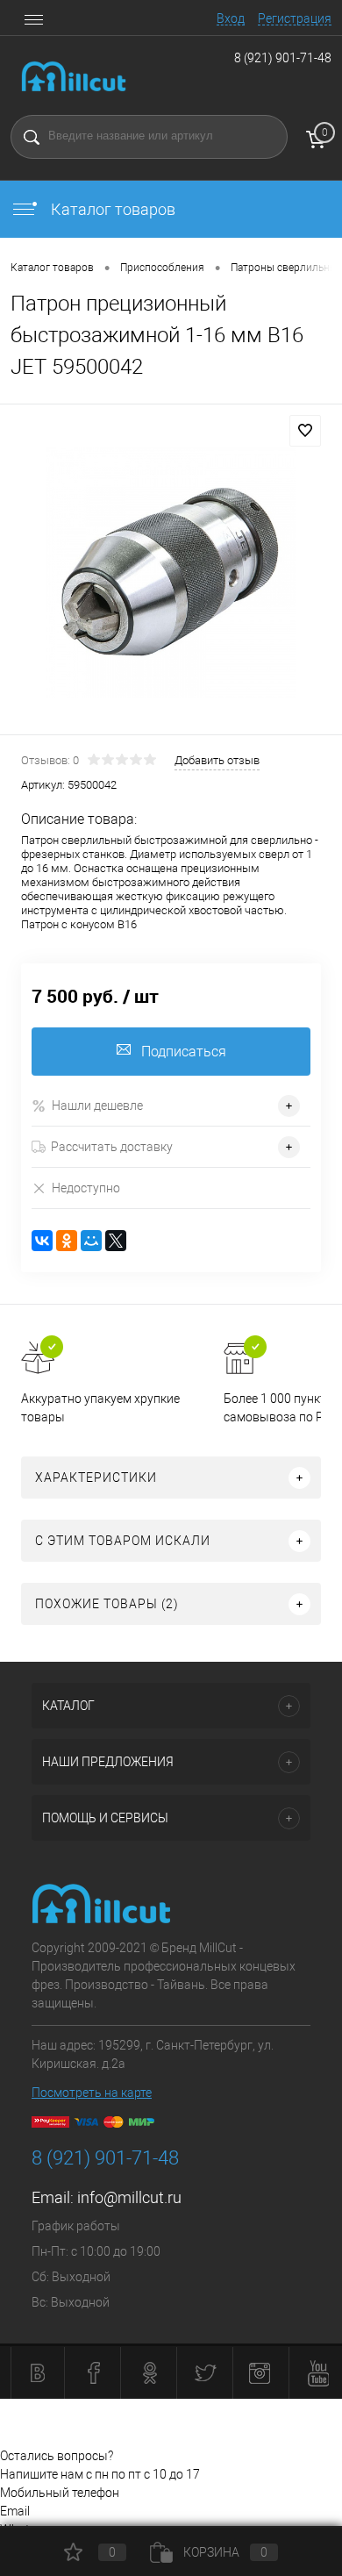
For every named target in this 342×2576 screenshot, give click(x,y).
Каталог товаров (111, 209)
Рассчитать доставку (112, 1147)
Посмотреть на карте (92, 2093)
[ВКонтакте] (42, 1241)
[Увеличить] (171, 572)
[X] (116, 1241)
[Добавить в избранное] (305, 431)
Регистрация (295, 18)
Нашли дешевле (97, 1106)
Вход (231, 18)
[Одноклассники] (67, 1241)
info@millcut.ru (129, 2197)
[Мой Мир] (91, 1241)
